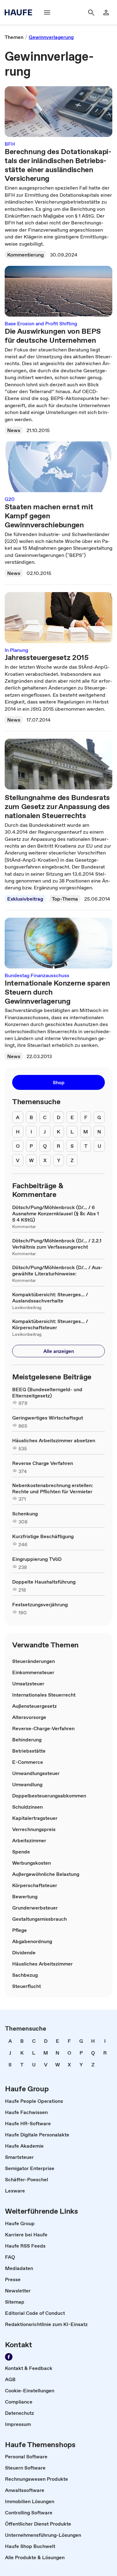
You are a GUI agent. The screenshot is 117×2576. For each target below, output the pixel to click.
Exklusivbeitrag (25, 899)
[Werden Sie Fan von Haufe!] (9, 2357)
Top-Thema (65, 899)
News (14, 430)
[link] (14, 37)
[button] (58, 1082)
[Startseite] (20, 12)
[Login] (106, 12)
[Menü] (47, 12)
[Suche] (91, 12)
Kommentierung (25, 255)
